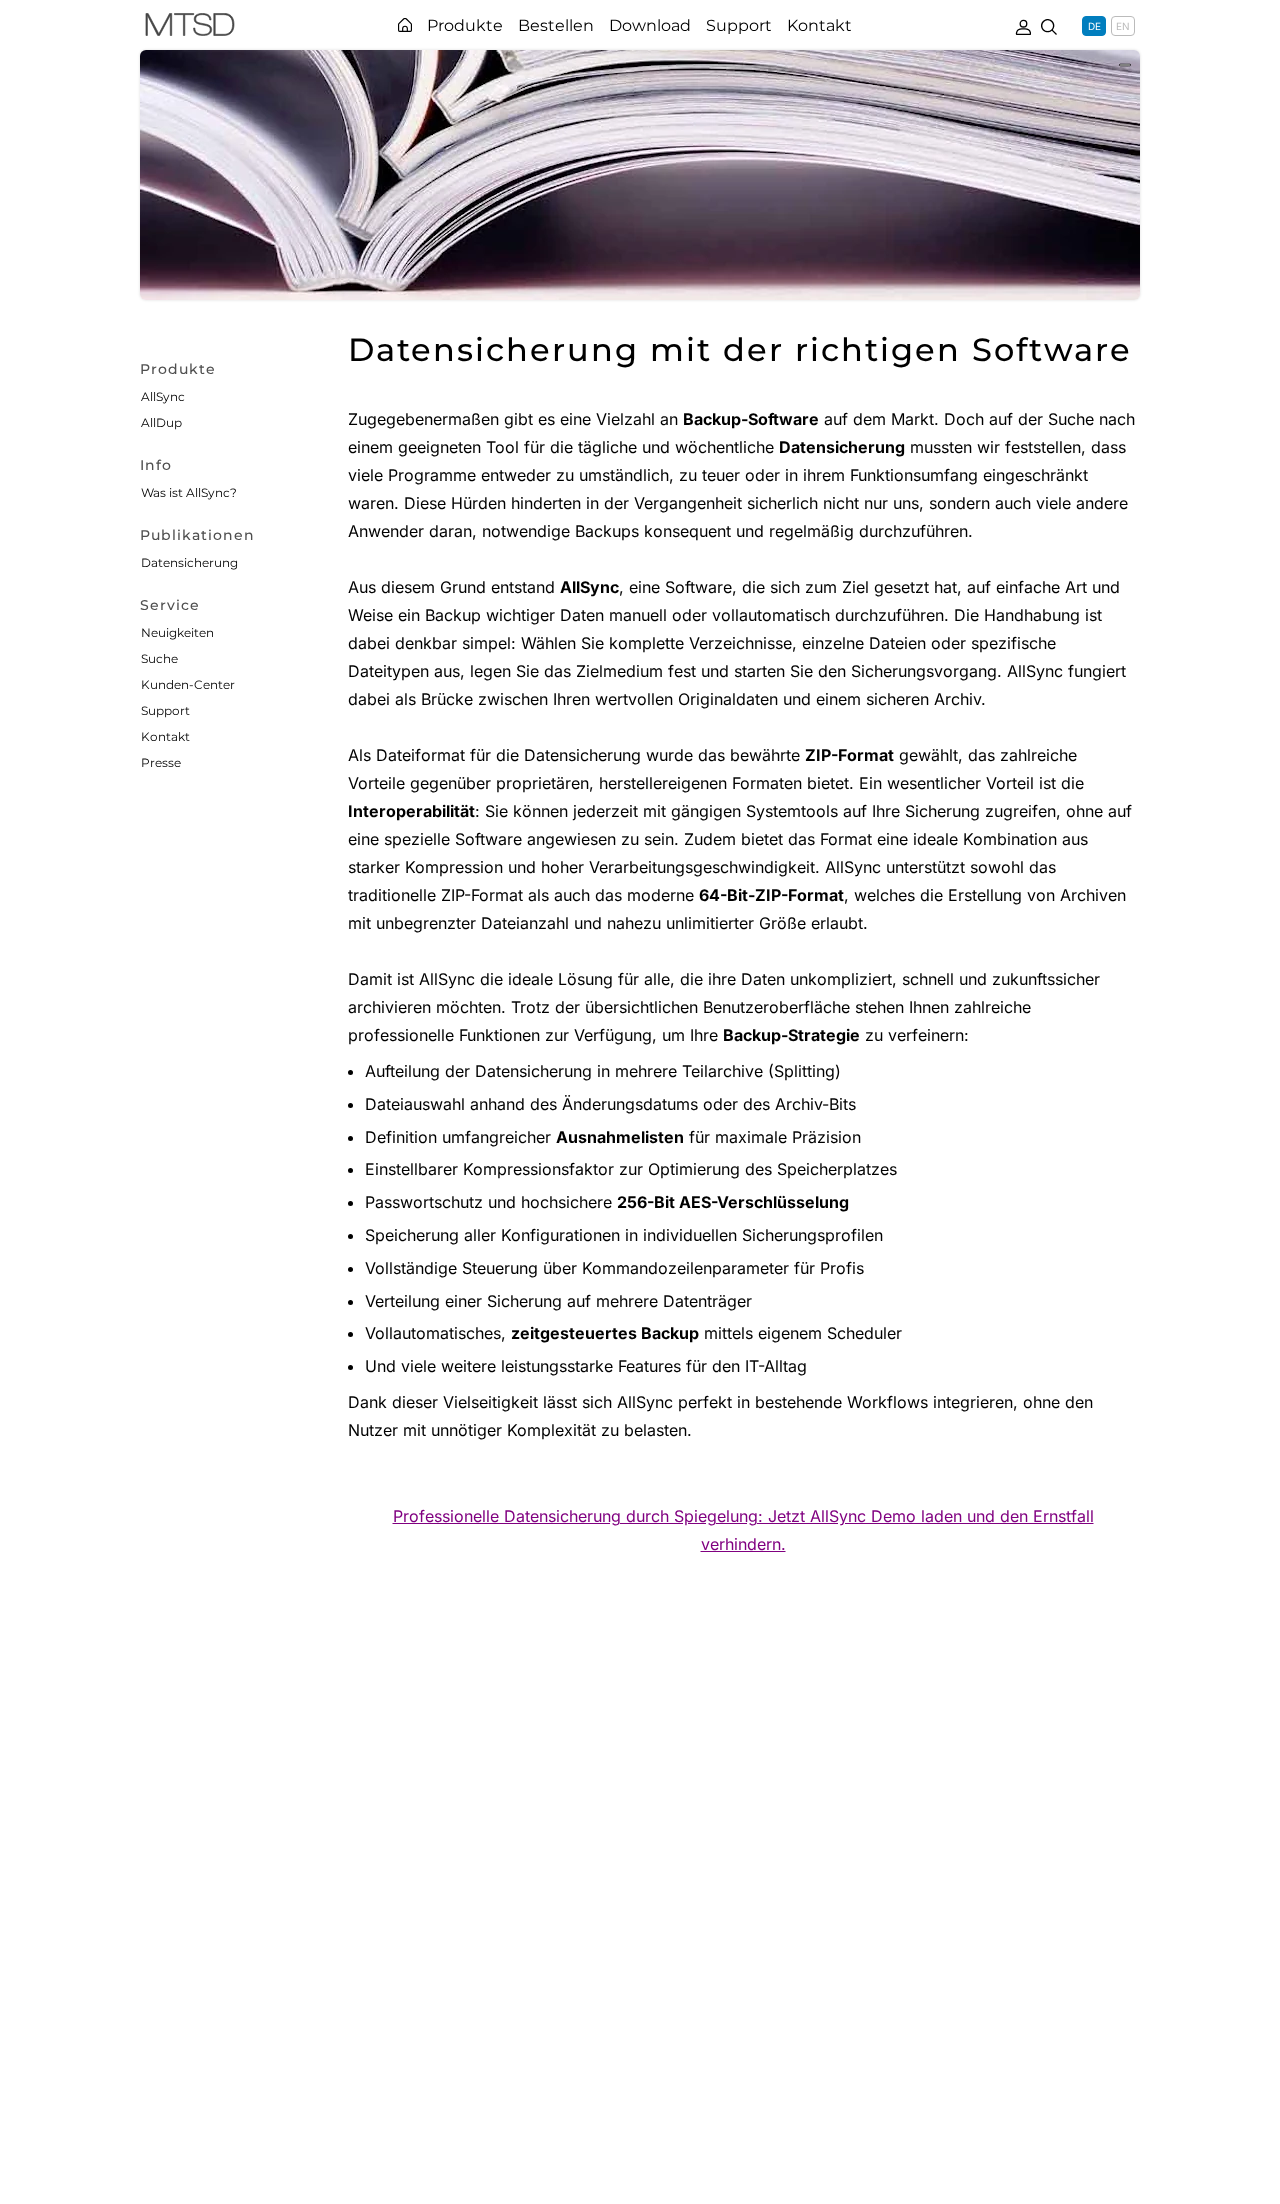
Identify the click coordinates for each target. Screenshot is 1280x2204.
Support (165, 710)
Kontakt (165, 736)
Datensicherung (189, 562)
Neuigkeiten (177, 632)
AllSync (163, 396)
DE (1094, 26)
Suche (159, 658)
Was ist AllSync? (189, 492)
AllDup (161, 422)
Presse (161, 762)
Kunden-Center (188, 684)
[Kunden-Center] (1023, 25)
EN (1123, 26)
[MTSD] (190, 28)
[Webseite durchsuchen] (1049, 25)
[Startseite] (405, 25)
